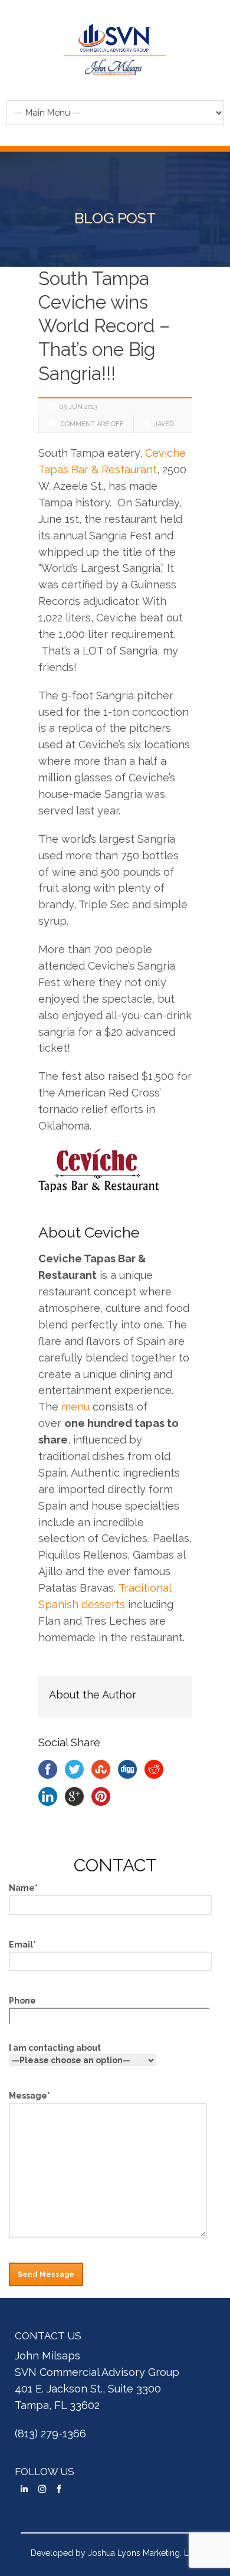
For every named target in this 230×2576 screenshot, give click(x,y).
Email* (22, 1945)
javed (164, 424)
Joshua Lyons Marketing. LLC (144, 2553)
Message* (29, 2096)
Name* (23, 1888)
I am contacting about (55, 2048)
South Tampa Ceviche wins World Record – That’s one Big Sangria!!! (104, 326)
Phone (22, 2001)
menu (75, 1407)
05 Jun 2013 (78, 407)
